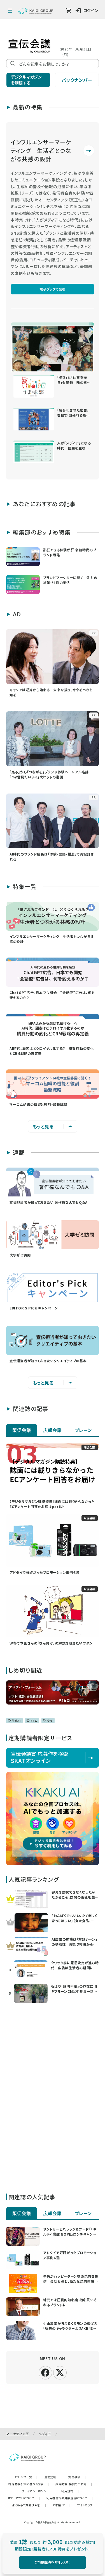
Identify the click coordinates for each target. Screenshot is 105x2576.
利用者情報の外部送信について (70, 2498)
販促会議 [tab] (22, 1430)
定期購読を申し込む (53, 2562)
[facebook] (45, 2372)
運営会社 (53, 2477)
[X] (60, 2372)
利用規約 (70, 2491)
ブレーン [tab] (84, 1430)
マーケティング (17, 2434)
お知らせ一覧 (26, 2477)
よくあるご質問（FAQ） (29, 2505)
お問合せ (62, 2505)
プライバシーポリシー (38, 2491)
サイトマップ (85, 2505)
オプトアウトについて (24, 2498)
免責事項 (77, 2477)
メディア (45, 2434)
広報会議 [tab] (53, 1430)
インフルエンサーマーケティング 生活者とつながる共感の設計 (41, 150)
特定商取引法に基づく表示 (29, 2484)
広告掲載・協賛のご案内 (74, 2484)
